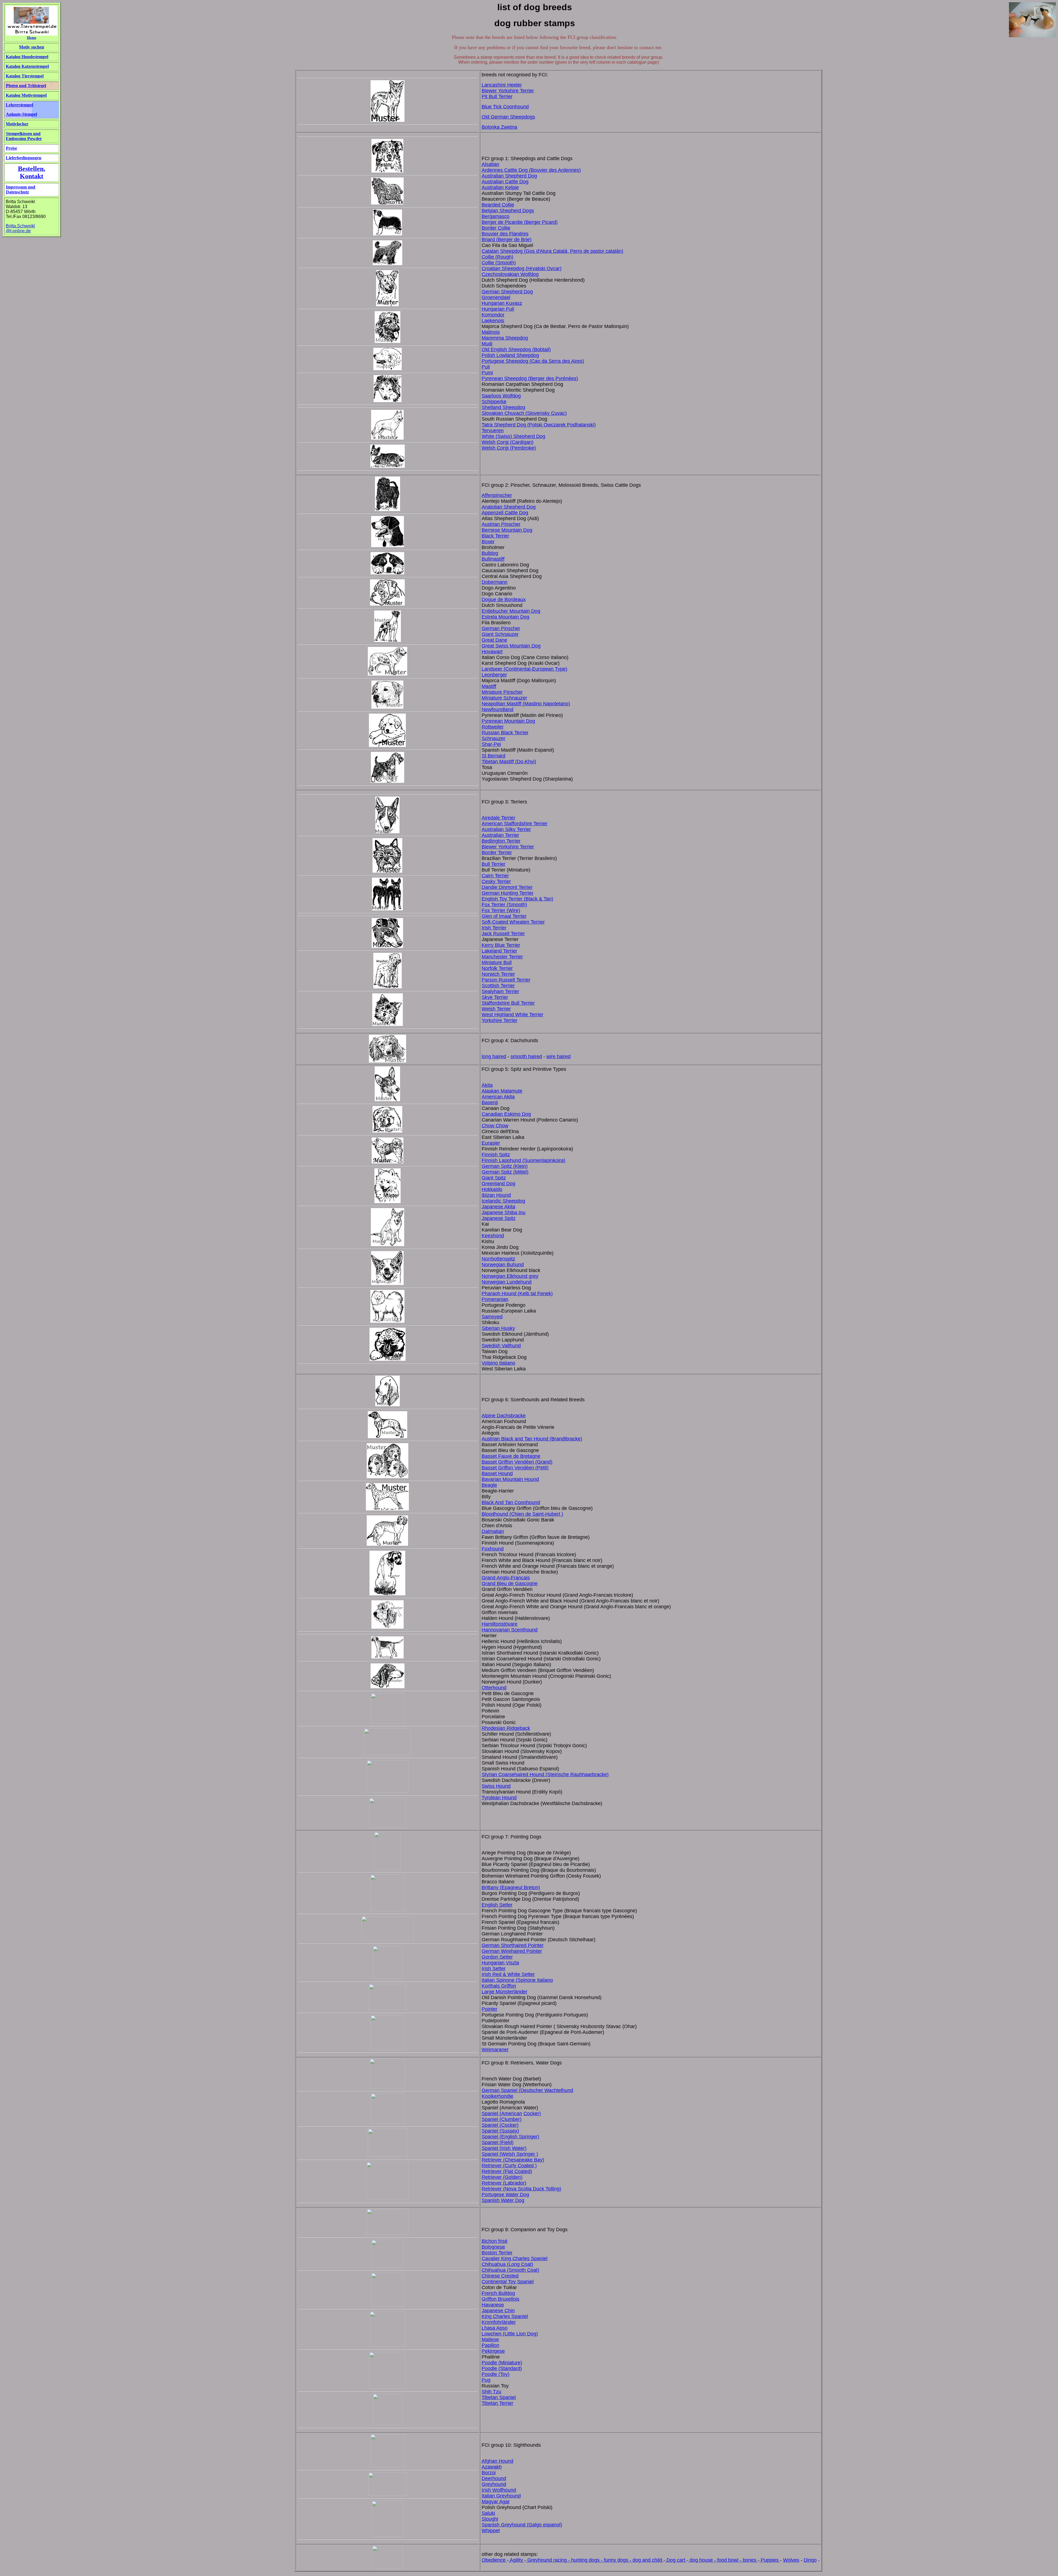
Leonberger (494, 675)
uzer (500, 738)
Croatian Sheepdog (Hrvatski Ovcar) (522, 268)
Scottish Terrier (498, 986)
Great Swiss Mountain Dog (511, 646)
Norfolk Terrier (497, 968)
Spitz (510, 1218)
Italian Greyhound (501, 2496)
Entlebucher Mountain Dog (511, 611)
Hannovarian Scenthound (510, 1630)
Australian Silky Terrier (506, 829)
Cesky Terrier (496, 881)
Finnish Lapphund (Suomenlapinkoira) (523, 1160)
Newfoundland (497, 709)
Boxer (488, 542)
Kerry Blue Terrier (501, 945)
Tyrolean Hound (499, 1798)
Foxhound (493, 1549)
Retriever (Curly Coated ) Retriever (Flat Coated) (509, 2168)
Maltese (490, 2340)
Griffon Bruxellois (500, 2299)
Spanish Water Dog (503, 2200)
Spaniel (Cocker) (500, 2125)
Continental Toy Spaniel (508, 2282)
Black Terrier (495, 536)
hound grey (526, 1276)
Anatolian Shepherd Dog (509, 507)
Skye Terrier (495, 997)
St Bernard (493, 756)
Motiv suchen (32, 47)
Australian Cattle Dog (505, 182)
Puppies (770, 2560)
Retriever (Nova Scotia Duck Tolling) (521, 2189)
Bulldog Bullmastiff (493, 556)
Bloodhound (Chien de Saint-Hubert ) (522, 1514)
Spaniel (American (502, 2113)
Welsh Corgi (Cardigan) (508, 442)
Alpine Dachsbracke (504, 1416)
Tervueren (493, 431)
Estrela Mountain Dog (505, 617)
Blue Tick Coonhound (505, 107)
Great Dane (494, 640)
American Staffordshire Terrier (515, 824)
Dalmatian (493, 1531)
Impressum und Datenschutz (21, 189)
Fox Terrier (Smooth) (504, 905)
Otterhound (494, 1688)
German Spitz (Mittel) (505, 1172)
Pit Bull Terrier (497, 96)
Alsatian (490, 164)
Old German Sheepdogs (508, 117)
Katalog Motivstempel (26, 95)
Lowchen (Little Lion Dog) (510, 2334)
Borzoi (489, 2473)
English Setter (497, 1905)
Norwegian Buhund (503, 1265)
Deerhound (494, 2478)
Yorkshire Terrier (500, 1020)
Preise (11, 148)
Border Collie (496, 228)
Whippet (491, 2531)
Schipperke (494, 402)
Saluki (488, 2513)
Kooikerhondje (497, 2096)
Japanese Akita (498, 1207)
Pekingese (493, 2351)
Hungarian (494, 309)
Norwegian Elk (498, 1276)
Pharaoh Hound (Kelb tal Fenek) (517, 1294)
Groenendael (496, 297)
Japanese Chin (498, 2311)
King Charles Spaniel (505, 2316)
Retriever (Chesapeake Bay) (513, 2160)
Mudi (487, 344)
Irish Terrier (494, 928)
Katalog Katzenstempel (27, 66)
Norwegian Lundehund (507, 1282)
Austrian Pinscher (501, 524)
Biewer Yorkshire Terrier (508, 91)
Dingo (810, 2560)
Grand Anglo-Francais (506, 1578)
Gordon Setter (497, 1957)
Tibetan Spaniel (499, 2397)
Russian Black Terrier (505, 733)
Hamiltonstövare (500, 1624)
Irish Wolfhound (499, 2490)
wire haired (558, 1056)
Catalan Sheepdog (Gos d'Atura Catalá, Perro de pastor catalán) (552, 251)
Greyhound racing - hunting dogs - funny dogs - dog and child (595, 2560)
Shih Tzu (491, 2392)
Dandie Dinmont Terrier (507, 887)
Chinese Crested (500, 2276)
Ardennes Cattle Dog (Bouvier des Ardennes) (531, 170)
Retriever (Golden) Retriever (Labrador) (504, 2180)
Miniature (492, 692)
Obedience (494, 2560)
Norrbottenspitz (498, 1259)
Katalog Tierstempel (25, 76)
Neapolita (492, 704)
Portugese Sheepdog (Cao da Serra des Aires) (533, 361)
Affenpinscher (497, 495)
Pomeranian (495, 1299)
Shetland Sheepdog (503, 407)
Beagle (489, 1485)
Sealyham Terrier (500, 991)
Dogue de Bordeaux (504, 599)
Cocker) (532, 2113)
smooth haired (526, 1056)
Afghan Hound (497, 2461)
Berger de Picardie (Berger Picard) (520, 222)
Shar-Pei (491, 744)
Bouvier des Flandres (505, 234)
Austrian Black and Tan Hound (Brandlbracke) (532, 1439)
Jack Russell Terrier (503, 934)
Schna (489, 738)
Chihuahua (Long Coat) (507, 2264)
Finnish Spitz (496, 1155)
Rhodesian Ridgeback (506, 1728)
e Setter (526, 1974)
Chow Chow (495, 1126)
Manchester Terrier (502, 957)
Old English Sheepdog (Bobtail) (516, 349)
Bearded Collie (498, 205)
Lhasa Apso (495, 2328)
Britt (486, 1887)
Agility (516, 2560)
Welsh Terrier (496, 1009)
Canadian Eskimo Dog (506, 1114)
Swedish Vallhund (501, 1346)
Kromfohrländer (499, 2322)
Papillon (490, 2345)
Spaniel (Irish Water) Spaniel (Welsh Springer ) (510, 2151)
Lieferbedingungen (24, 158)
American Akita (498, 1097)
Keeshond (493, 1236)
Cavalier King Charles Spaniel (515, 2258)
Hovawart (492, 652)
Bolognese (493, 2247)
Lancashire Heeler (502, 85)
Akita (487, 1085)
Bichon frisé (495, 2241)
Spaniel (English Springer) (510, 2137)
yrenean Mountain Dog (510, 721)
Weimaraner (495, 2050)
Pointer (489, 2009)
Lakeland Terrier (499, 951)
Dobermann (495, 582)
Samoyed (492, 1317)
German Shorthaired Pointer (513, 1945)
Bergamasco (496, 216)
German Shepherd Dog (507, 292)
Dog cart (676, 2560)
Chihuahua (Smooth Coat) (510, 2270)
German (491, 628)
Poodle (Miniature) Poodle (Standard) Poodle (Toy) (502, 2368)
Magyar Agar (496, 2502)
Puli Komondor (498, 312)
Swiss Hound (496, 1786)
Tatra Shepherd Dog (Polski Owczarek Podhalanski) (539, 425)
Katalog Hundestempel (27, 57)
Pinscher (510, 628)
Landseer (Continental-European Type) (524, 669)
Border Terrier (497, 853)
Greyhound (494, 2484)
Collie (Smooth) (499, 263)
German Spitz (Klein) (505, 1166)
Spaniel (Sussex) (500, 2131)
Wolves (791, 2560)
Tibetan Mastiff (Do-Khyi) (509, 762)
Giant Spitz (494, 1178)
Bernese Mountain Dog (507, 530)
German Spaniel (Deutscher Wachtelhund (527, 2090)
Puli (486, 367)
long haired (494, 1056)
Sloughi (490, 2519)
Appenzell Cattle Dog (505, 513)
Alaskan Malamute (502, 1091)
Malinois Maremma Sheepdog (505, 335)
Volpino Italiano (498, 1363)
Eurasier (491, 1143)
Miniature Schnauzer (504, 698)
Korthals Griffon (499, 1986)
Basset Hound (497, 1473)
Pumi (487, 373)
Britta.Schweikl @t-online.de (20, 228)
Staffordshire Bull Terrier (508, 1003)
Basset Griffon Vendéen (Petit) (515, 1468)
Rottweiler (493, 727)
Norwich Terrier (498, 974)
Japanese (493, 1218)
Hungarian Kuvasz (502, 303)
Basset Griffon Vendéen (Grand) (517, 1462)
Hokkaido (492, 1189)
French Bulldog (498, 2293)
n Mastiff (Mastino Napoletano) (536, 704)
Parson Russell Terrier (506, 980)
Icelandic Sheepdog (503, 1201)
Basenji (490, 1103)
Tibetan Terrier (497, 2403)
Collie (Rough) (497, 257)
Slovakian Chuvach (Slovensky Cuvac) (524, 413)
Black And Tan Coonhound (511, 1502)
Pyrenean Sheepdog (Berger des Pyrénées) (530, 378)
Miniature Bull (497, 962)
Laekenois (493, 321)
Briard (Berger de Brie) (507, 240)
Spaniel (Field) (498, 2142)
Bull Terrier (493, 864)
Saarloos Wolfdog (501, 396)
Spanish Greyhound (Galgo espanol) (522, 2525)
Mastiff (489, 686)
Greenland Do (497, 1184)
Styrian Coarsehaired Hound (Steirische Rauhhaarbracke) (545, 1774)
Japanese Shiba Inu (504, 1212)
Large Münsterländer (504, 1992)
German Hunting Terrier (508, 893)
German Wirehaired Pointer (512, 1951)
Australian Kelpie (500, 187)
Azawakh (492, 2467)
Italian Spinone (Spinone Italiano (517, 1980)
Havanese (493, 2305)
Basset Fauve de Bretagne (511, 1456)
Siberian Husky (498, 1328)
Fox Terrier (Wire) (501, 910)
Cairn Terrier (495, 876)
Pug (486, 2380)
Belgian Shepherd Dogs (508, 211)
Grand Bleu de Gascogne (510, 1583)
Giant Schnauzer (500, 634)
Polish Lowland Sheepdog (510, 355)
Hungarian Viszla (500, 1963)
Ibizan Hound (496, 1195)
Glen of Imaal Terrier (504, 916)
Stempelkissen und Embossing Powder (24, 136)
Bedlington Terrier (501, 841)
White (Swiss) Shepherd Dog (513, 436)
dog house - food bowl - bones (723, 2560)
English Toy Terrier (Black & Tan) (517, 899)
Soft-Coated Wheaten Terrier (513, 922)
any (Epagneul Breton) (515, 1887)
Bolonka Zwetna (499, 127)
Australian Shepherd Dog (509, 176)
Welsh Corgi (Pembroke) (509, 448)
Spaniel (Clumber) (502, 2119)
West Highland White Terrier (512, 1015)
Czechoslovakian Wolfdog (510, 274)
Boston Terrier (497, 2253)
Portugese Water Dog (505, 2195)
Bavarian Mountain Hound (510, 1479)
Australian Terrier (500, 835)
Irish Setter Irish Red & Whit (500, 1971)
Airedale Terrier (498, 818)
